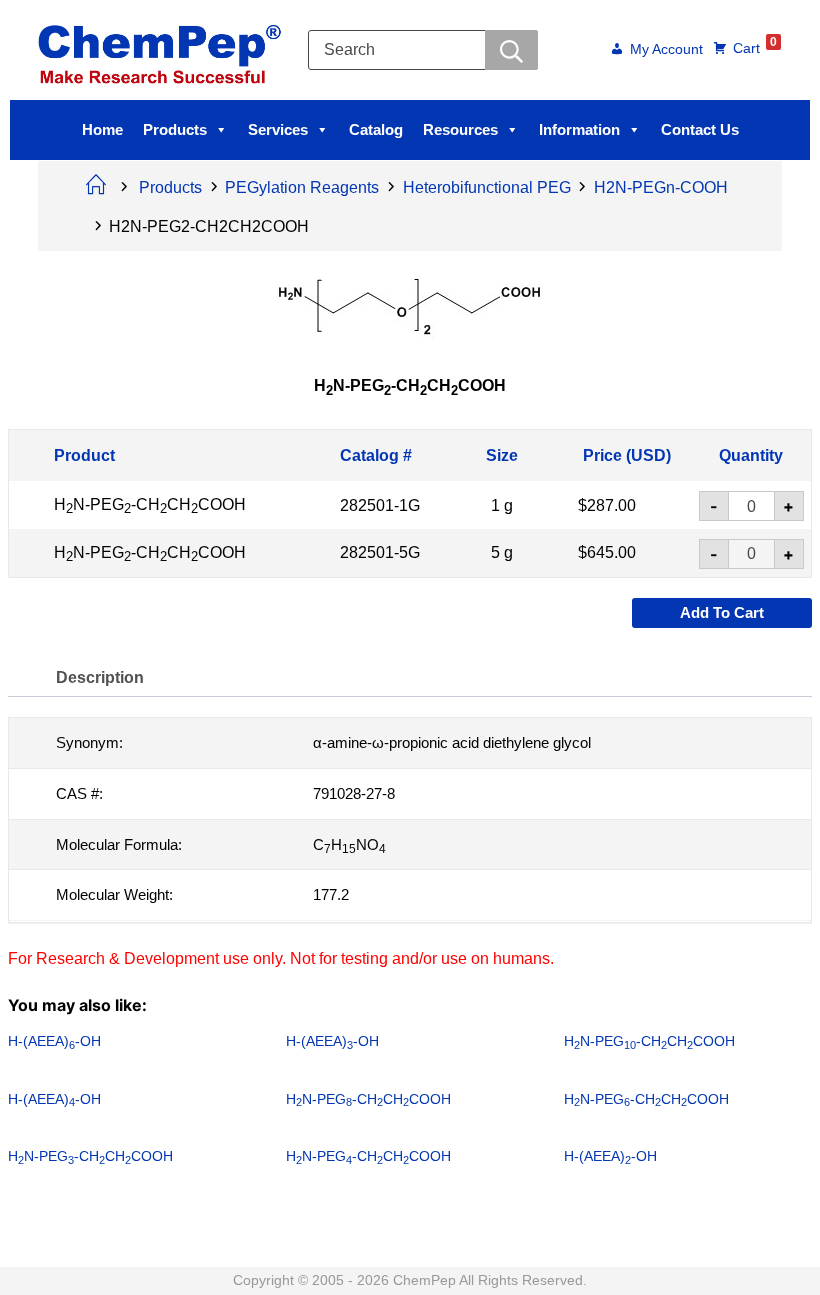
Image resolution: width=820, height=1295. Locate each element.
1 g (502, 504)
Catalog (376, 129)
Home (102, 129)
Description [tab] (100, 677)
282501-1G (380, 504)
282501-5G (380, 552)
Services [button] (278, 129)
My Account (666, 50)
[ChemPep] (163, 48)
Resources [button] (460, 129)
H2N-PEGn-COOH (661, 187)
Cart (755, 47)
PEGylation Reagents (302, 187)
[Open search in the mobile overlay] (423, 50)
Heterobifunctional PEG (487, 187)
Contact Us (700, 129)
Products (175, 129)
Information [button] (579, 129)
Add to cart (722, 612)
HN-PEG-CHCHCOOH (150, 504)
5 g (502, 552)
